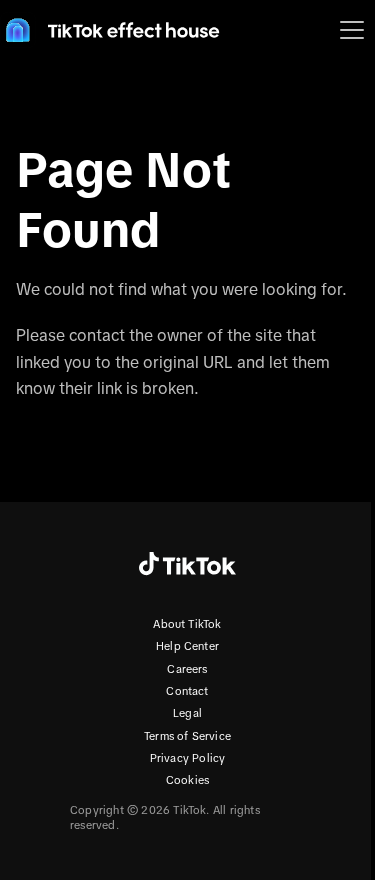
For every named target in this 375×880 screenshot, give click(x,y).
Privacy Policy (188, 758)
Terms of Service (187, 736)
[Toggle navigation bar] (352, 30)
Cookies (187, 780)
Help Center (187, 646)
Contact (187, 691)
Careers (187, 669)
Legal (187, 713)
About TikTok (187, 624)
